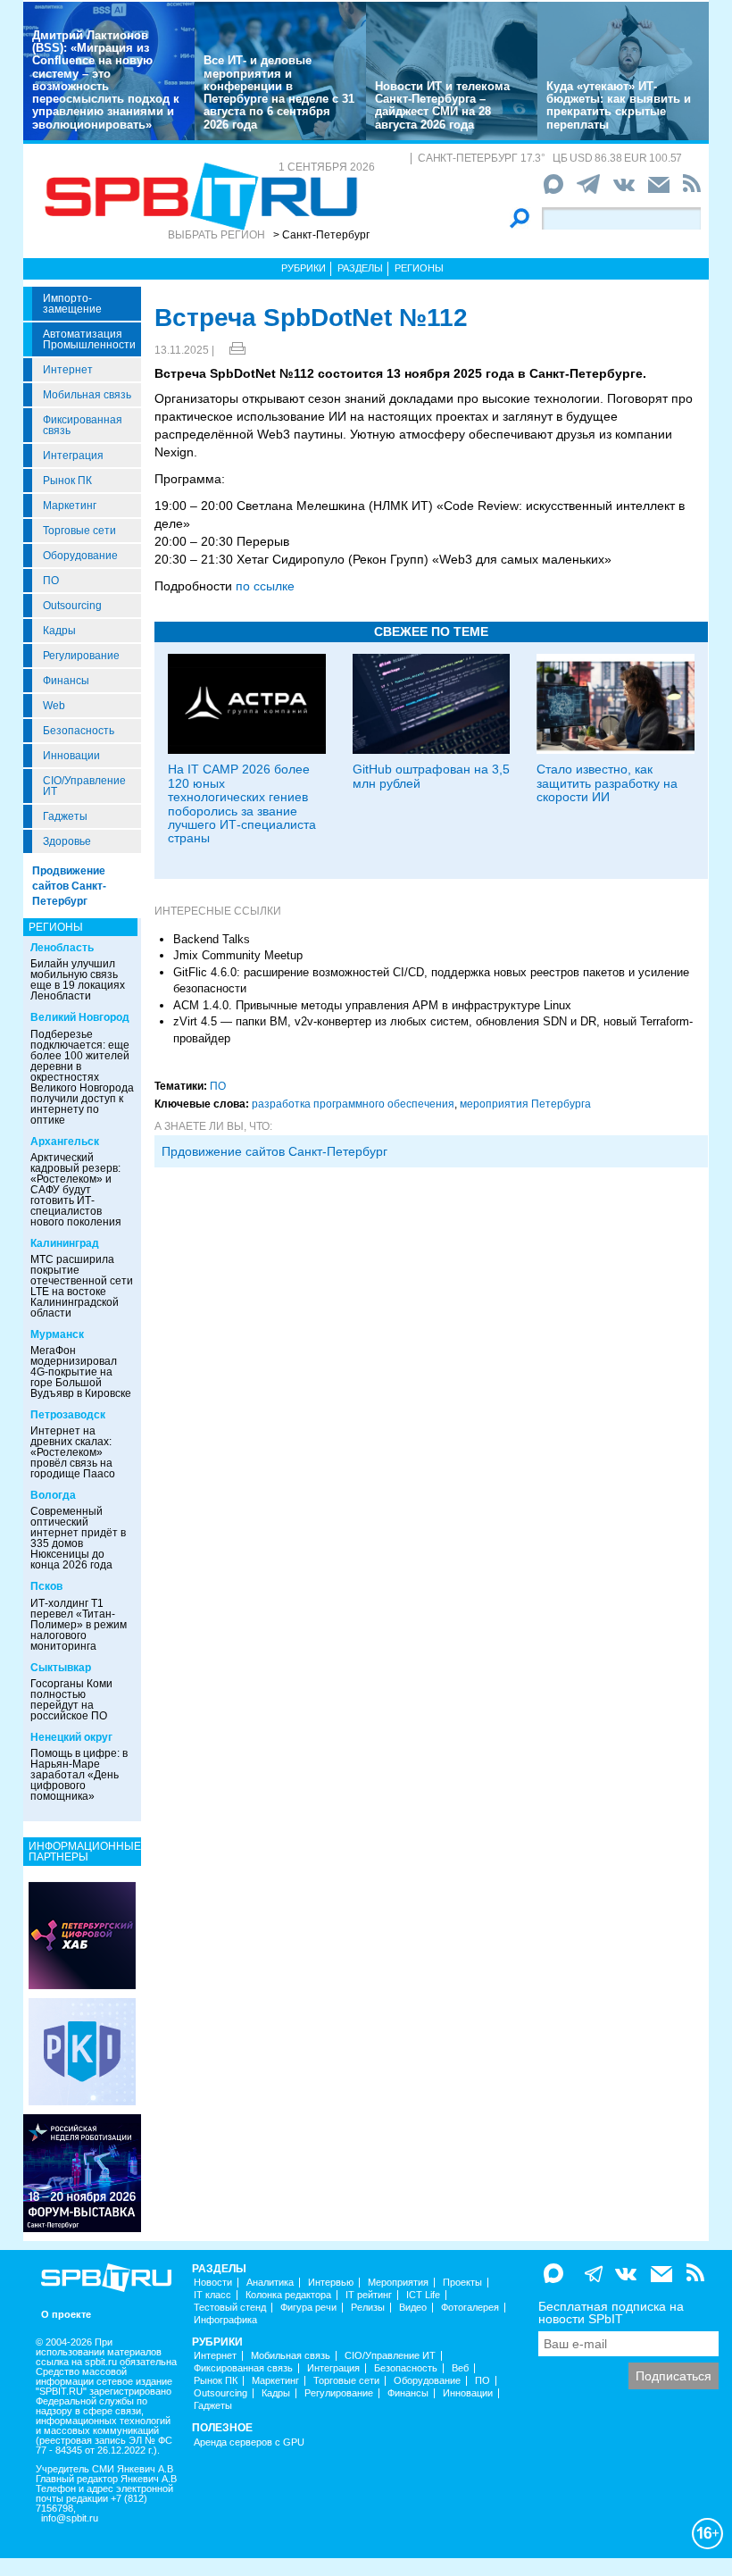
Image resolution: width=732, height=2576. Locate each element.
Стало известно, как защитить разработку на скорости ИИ (607, 783)
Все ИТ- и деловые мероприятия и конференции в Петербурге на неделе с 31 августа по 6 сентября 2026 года (279, 92)
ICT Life (423, 2295)
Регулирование (81, 656)
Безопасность (79, 731)
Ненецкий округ (71, 1737)
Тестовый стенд (230, 2308)
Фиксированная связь (83, 425)
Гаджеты (65, 816)
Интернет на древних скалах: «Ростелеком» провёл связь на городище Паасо (73, 1452)
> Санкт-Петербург (321, 235)
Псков (46, 1586)
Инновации (71, 756)
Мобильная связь (87, 395)
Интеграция (73, 456)
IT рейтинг (369, 2295)
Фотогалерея (470, 2308)
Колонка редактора (288, 2295)
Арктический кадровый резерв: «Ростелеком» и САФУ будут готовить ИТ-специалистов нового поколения (76, 1190)
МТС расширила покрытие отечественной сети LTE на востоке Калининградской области (82, 1286)
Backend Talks (212, 939)
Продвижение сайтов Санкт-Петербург (69, 886)
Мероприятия (398, 2283)
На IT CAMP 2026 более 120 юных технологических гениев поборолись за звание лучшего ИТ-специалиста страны (242, 803)
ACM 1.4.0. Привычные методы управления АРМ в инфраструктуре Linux (372, 1005)
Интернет (68, 370)
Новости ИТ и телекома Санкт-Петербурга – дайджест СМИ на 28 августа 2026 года (442, 105)
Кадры (59, 631)
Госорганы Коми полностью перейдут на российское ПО (71, 1700)
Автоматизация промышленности (89, 339)
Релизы (368, 2308)
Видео (413, 2308)
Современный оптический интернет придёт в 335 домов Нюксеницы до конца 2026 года (78, 1538)
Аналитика (270, 2283)
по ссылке (265, 586)
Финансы (66, 681)
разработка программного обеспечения (353, 1104)
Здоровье (67, 841)
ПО (51, 581)
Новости (213, 2283)
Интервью (331, 2283)
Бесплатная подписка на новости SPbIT (611, 2313)
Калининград (65, 1243)
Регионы (419, 268)
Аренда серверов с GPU (249, 2442)
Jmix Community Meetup (238, 955)
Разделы (360, 268)
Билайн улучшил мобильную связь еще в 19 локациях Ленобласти (78, 980)
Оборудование (80, 556)
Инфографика (225, 2320)
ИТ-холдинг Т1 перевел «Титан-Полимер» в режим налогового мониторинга (79, 1625)
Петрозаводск (68, 1415)
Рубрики (304, 268)
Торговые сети (79, 531)
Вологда (53, 1495)
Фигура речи (308, 2308)
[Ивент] (82, 1935)
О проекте (66, 2315)
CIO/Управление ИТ (84, 786)
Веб (460, 2368)
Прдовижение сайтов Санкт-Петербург (274, 1151)
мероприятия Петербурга (525, 1104)
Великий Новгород (80, 1017)
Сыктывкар (61, 1668)
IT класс (212, 2295)
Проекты (462, 2283)
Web (54, 706)
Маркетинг (70, 506)
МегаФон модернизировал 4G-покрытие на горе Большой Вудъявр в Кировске (81, 1372)
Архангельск (65, 1142)
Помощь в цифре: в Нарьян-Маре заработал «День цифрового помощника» (79, 1775)
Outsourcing (72, 606)
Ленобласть (62, 948)
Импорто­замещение (72, 304)
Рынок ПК (67, 481)
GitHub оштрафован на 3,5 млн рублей (431, 776)
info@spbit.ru (70, 2518)
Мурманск (57, 1334)
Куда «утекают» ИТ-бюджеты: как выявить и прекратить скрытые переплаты (619, 105)
